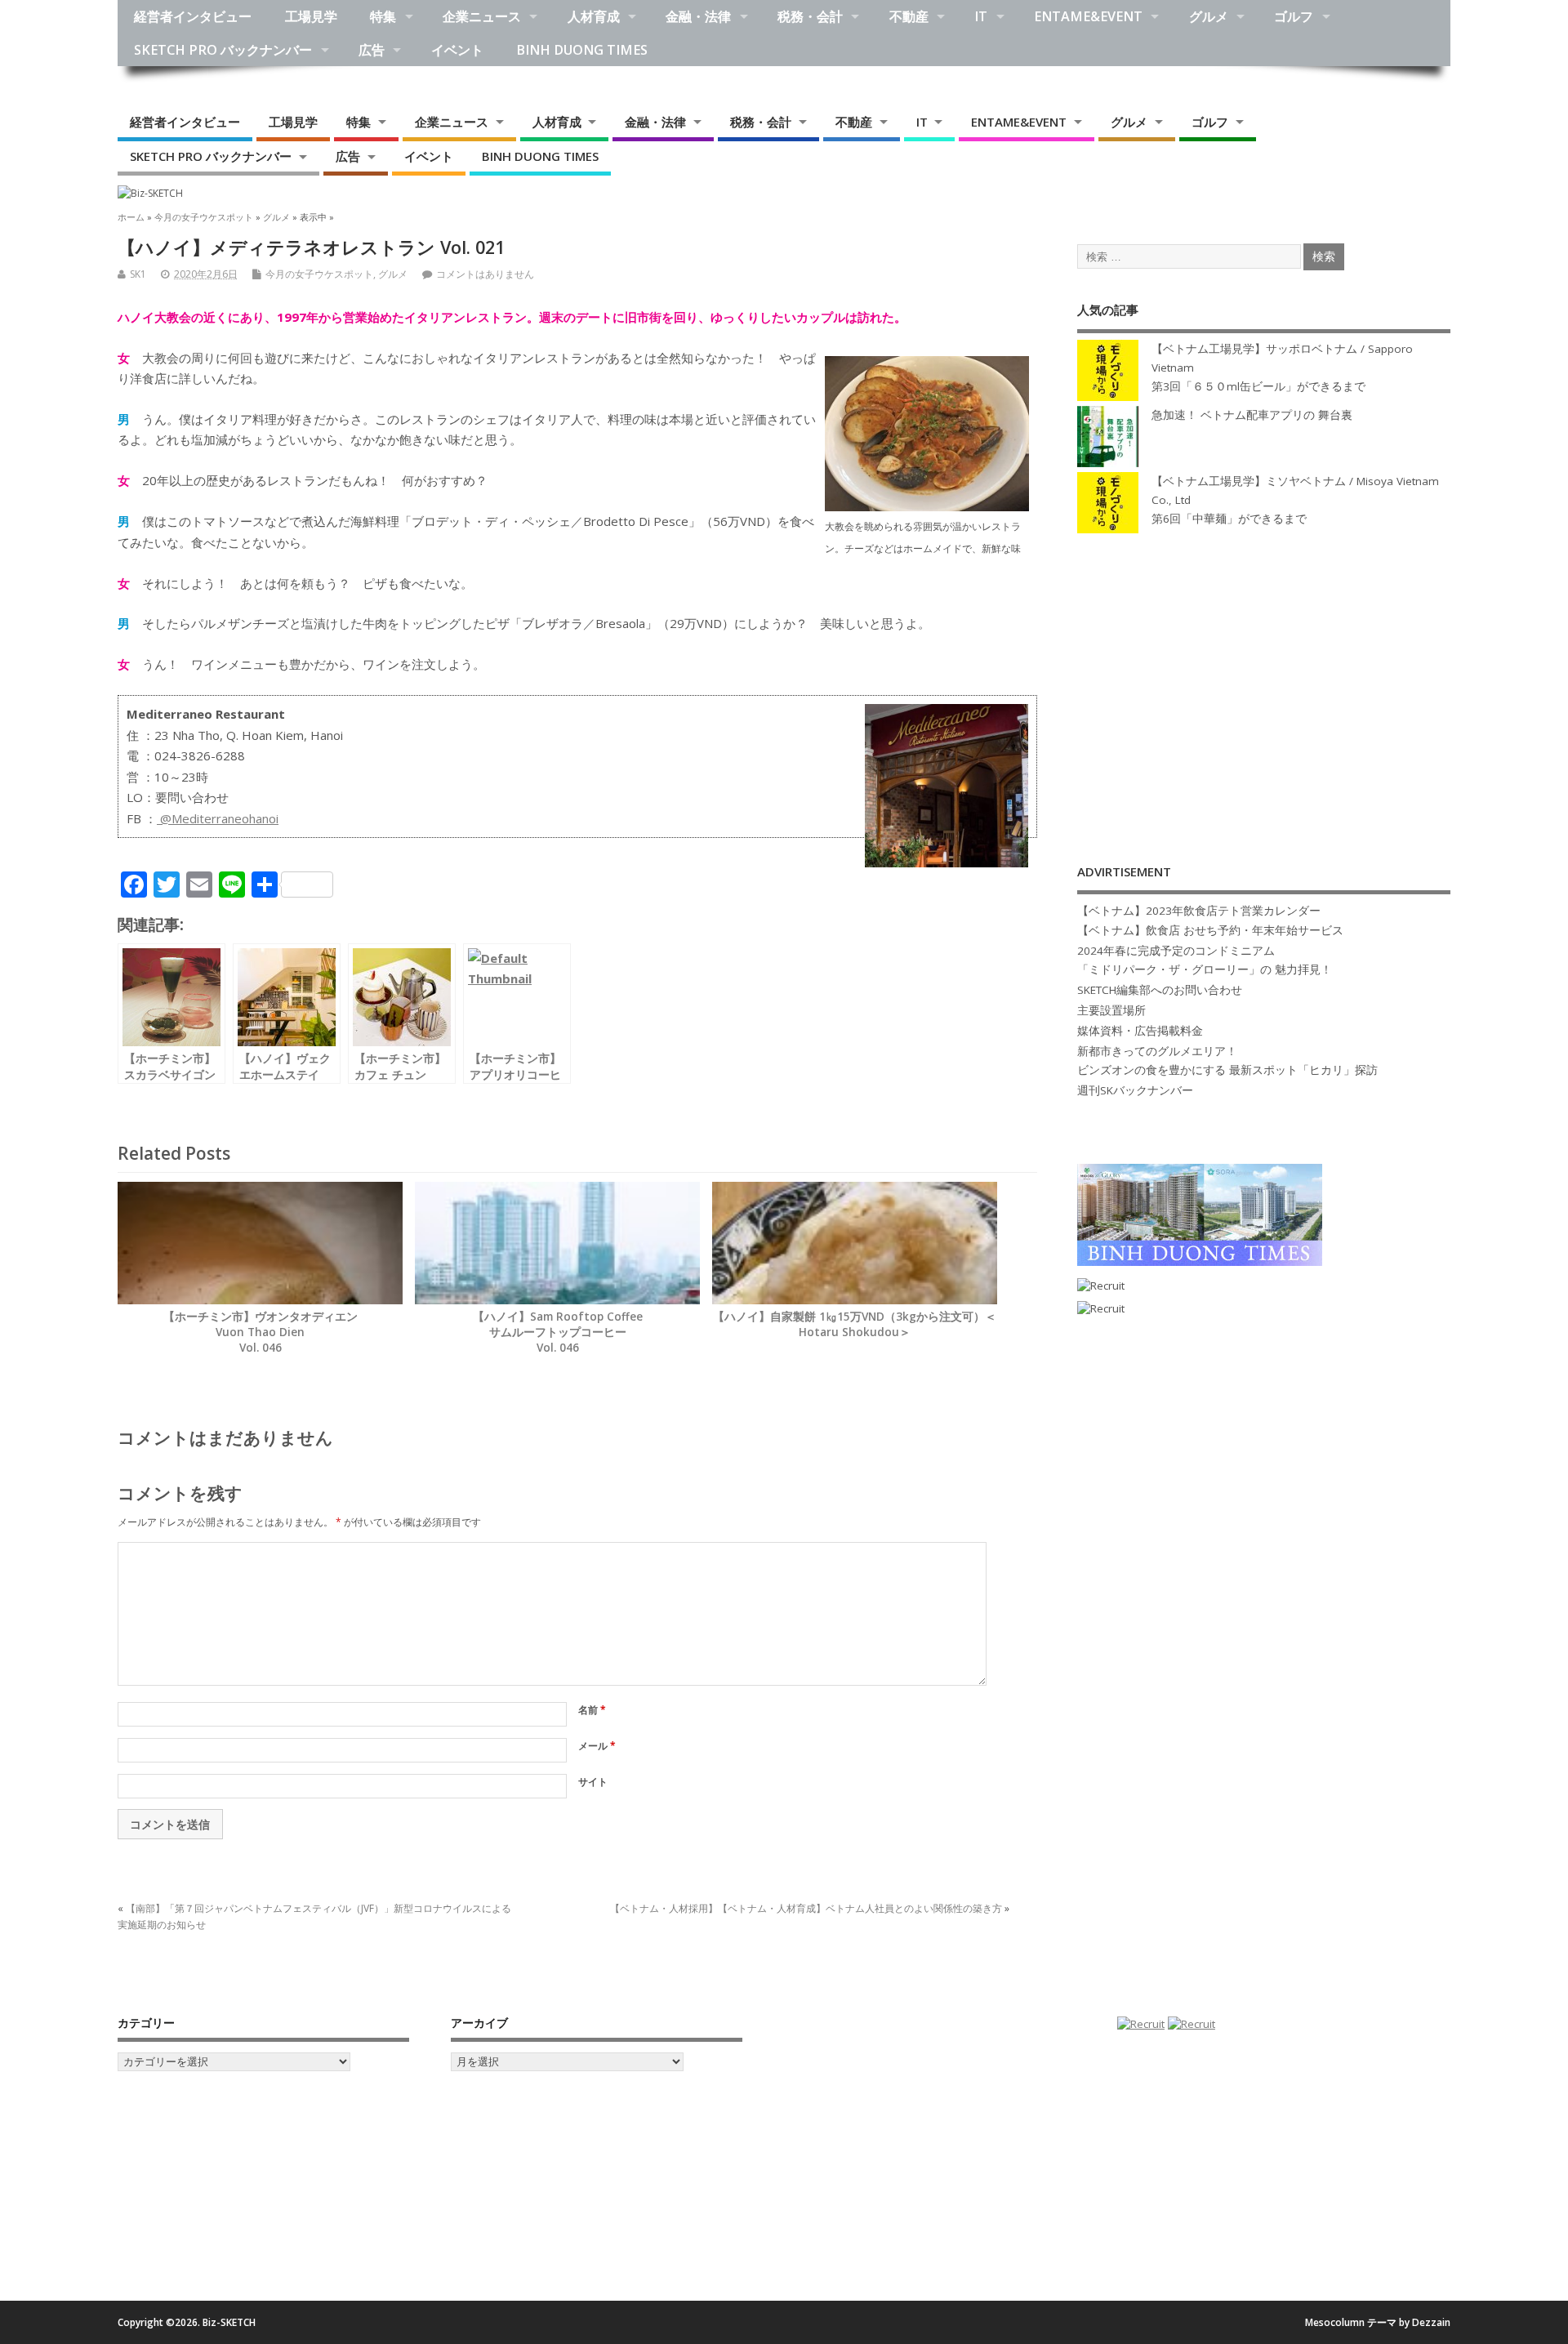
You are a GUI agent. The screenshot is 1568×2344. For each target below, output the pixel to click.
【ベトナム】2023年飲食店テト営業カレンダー (1199, 911)
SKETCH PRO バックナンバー (223, 50)
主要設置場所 (1111, 1010)
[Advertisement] (1264, 682)
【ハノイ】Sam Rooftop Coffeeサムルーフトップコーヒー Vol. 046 (558, 1332)
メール (597, 1746)
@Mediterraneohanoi (218, 818)
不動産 (909, 16)
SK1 (138, 274)
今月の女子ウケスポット (319, 274)
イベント (457, 50)
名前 (592, 1710)
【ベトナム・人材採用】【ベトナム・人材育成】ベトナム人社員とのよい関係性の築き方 (806, 1908)
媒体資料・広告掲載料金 (1140, 1031)
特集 (383, 16)
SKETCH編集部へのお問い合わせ (1160, 990)
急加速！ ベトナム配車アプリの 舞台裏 (1252, 415)
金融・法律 (698, 16)
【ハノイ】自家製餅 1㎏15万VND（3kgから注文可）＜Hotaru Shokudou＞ (855, 1324)
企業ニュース (482, 16)
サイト (593, 1782)
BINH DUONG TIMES (582, 50)
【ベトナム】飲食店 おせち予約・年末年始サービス (1210, 930)
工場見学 (311, 16)
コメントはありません (485, 274)
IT (981, 16)
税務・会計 (810, 16)
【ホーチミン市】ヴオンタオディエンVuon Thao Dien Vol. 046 (261, 1332)
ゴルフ (1294, 16)
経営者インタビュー (193, 16)
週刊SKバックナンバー (1135, 1090)
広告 (372, 50)
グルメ (1209, 16)
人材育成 (594, 16)
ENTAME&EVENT (1088, 16)
